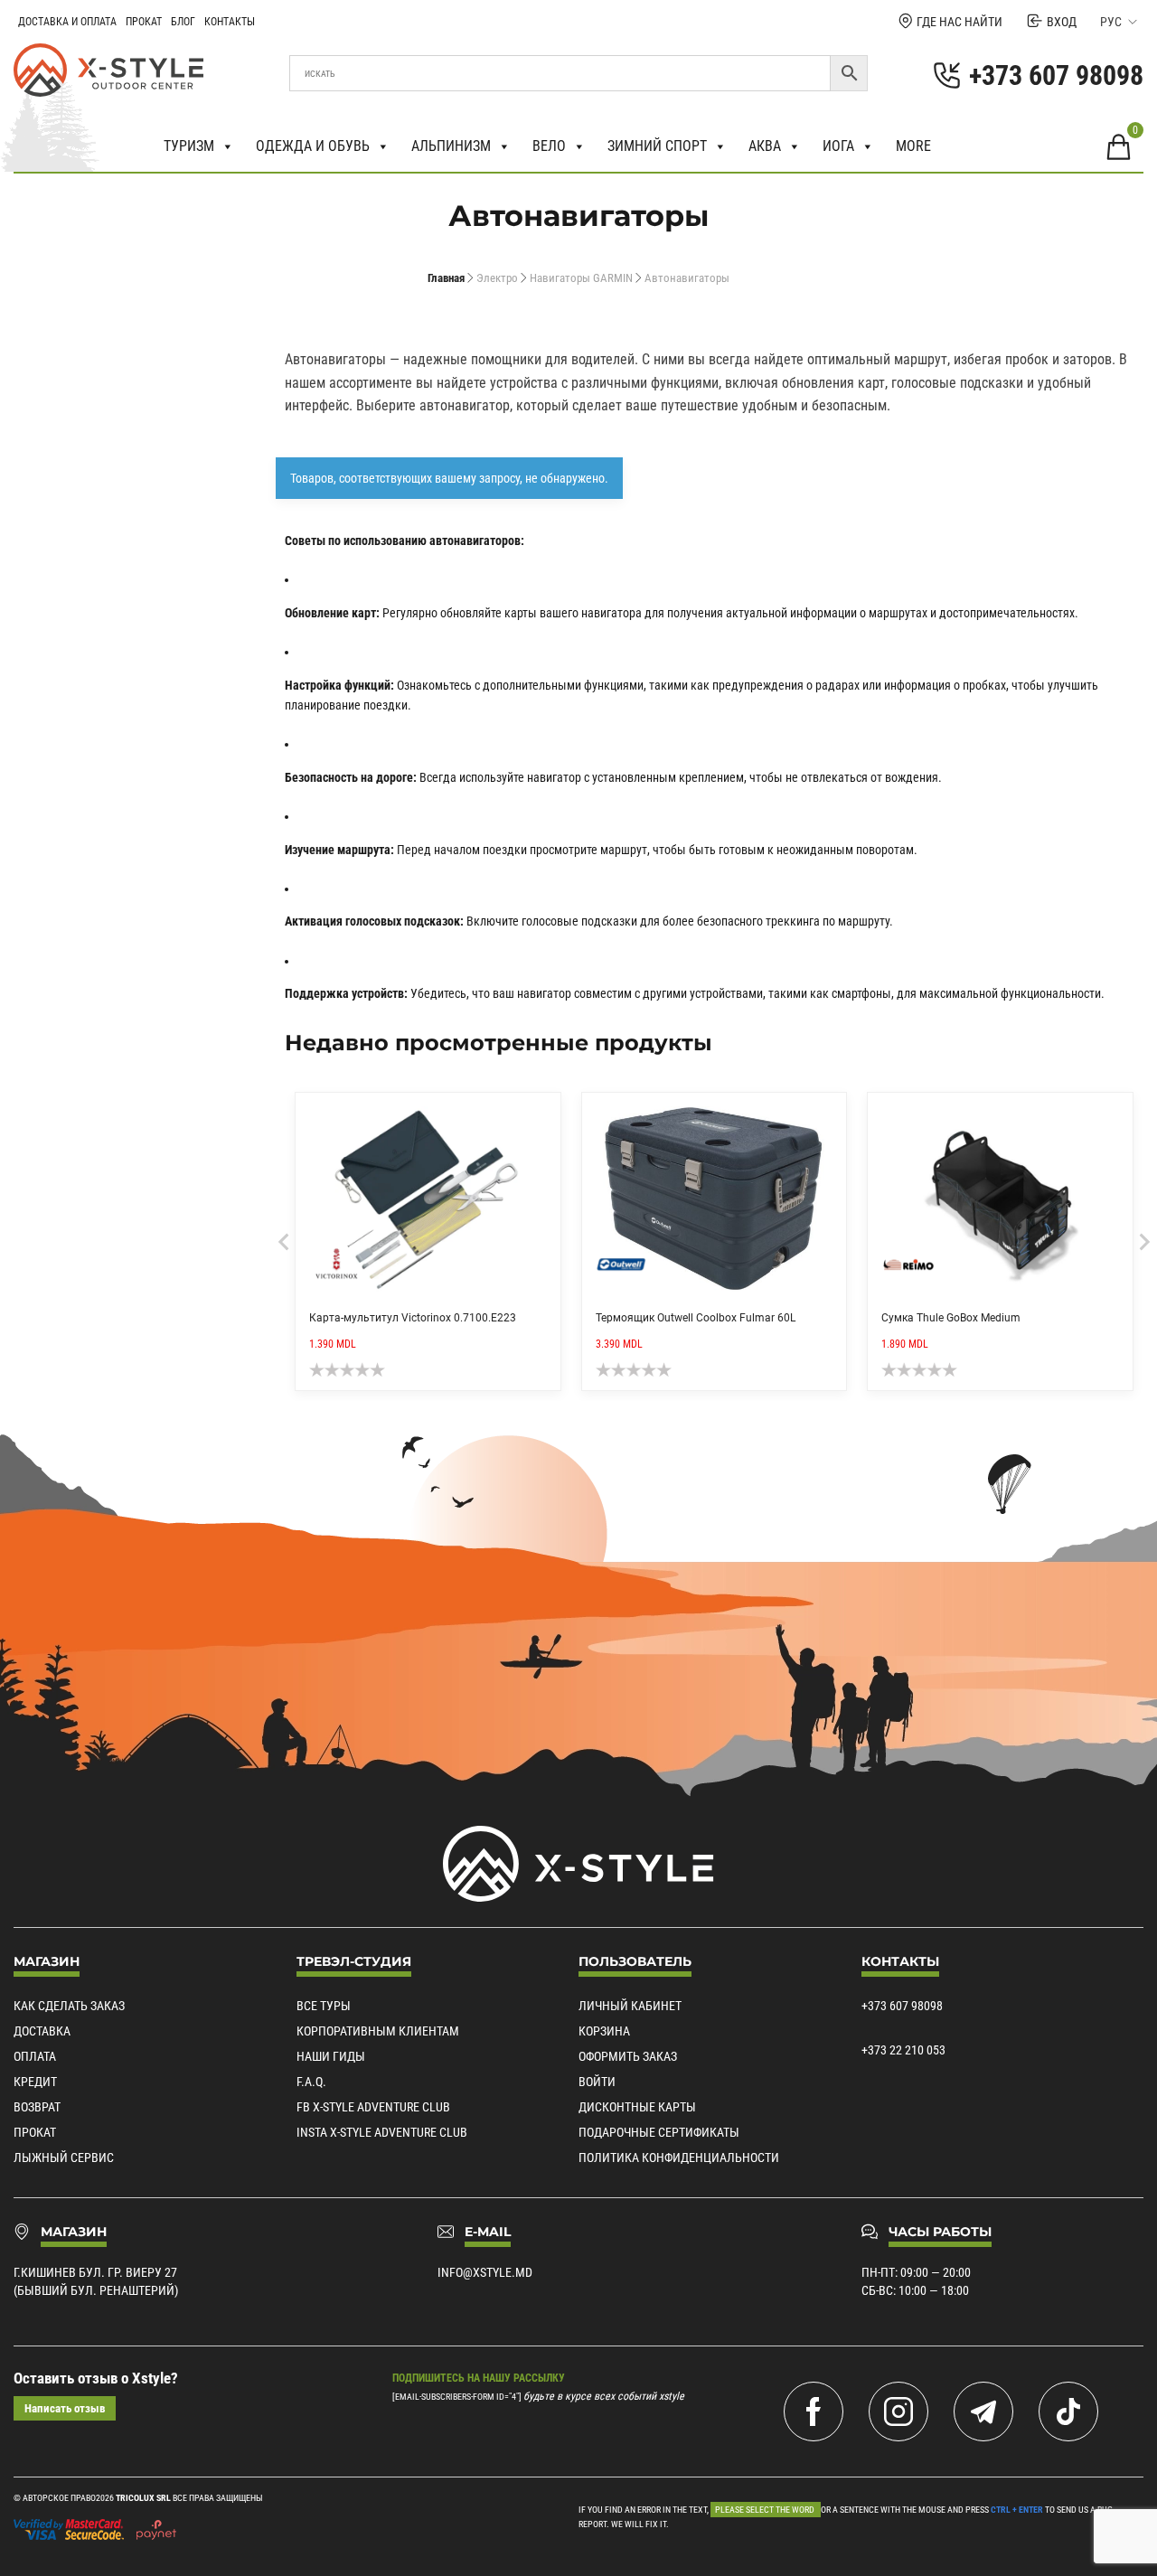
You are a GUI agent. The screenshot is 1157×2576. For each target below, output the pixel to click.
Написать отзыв (65, 2408)
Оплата (35, 2056)
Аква (765, 146)
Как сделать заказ (69, 2006)
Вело (549, 146)
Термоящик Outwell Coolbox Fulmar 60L (696, 1318)
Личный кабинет (630, 2006)
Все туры (324, 2006)
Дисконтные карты (637, 2107)
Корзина (604, 2031)
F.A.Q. (311, 2082)
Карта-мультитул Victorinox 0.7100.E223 (413, 1318)
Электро (497, 278)
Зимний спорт (657, 146)
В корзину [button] (541, 1113)
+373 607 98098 (902, 2006)
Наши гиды (331, 2056)
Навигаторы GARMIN (581, 278)
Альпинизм (451, 146)
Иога (838, 146)
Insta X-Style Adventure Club (382, 2132)
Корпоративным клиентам (378, 2031)
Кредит (35, 2082)
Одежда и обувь (313, 146)
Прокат (144, 22)
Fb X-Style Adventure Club (373, 2107)
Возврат (37, 2107)
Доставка (42, 2031)
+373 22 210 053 (903, 2050)
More (913, 146)
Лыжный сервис (64, 2158)
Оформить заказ (628, 2056)
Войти (597, 2082)
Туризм (189, 146)
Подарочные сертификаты (659, 2132)
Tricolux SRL (143, 2498)
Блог (183, 22)
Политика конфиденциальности (679, 2158)
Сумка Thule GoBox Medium (951, 1318)
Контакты (230, 22)
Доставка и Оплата (67, 22)
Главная (446, 278)
